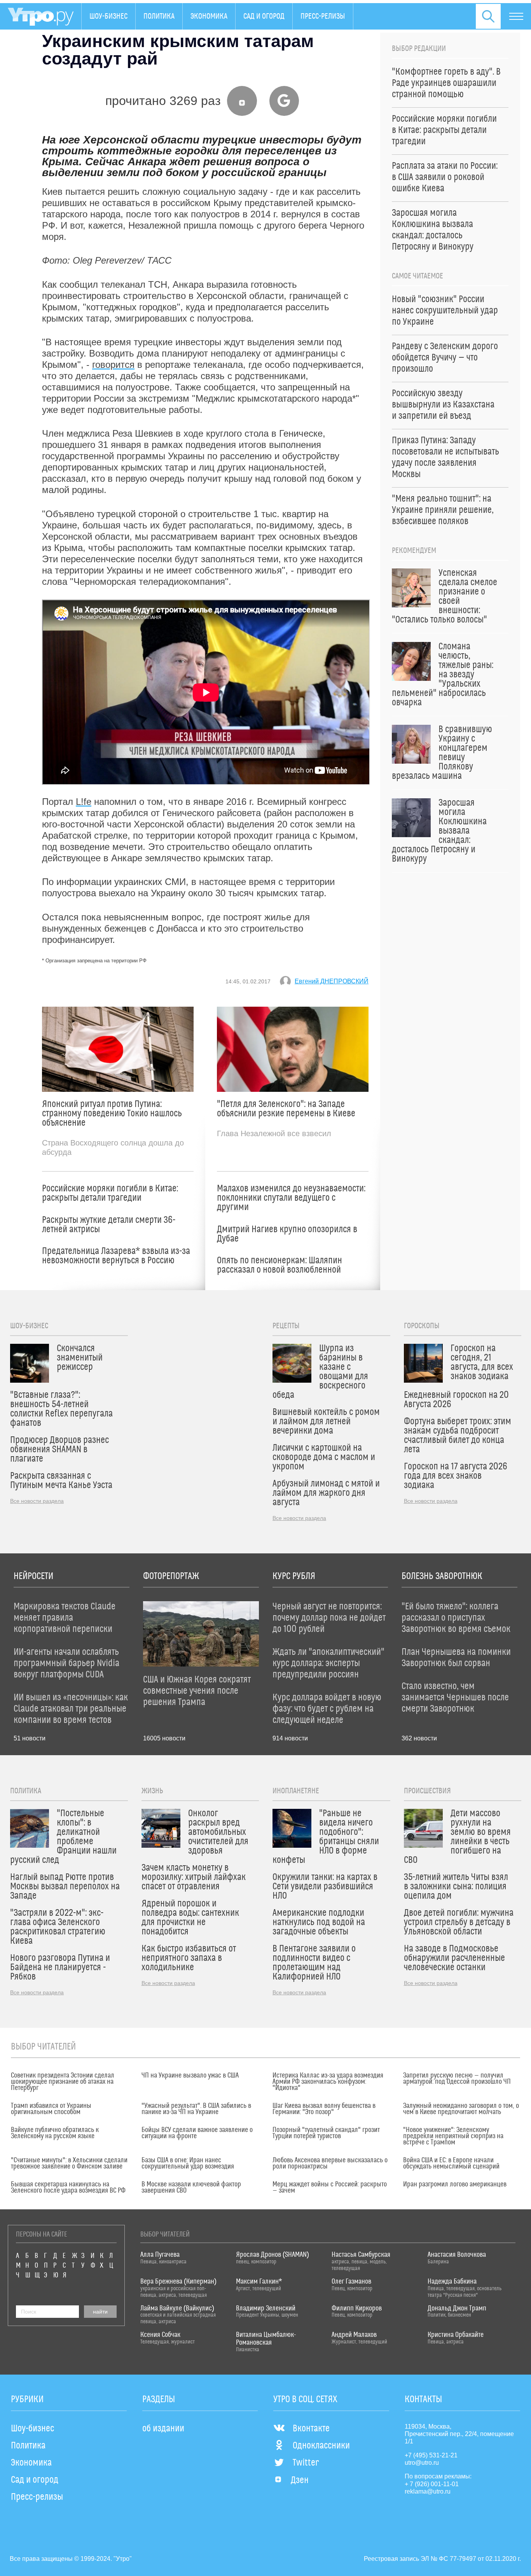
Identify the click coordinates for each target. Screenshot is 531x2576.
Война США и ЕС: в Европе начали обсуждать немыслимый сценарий (451, 2163)
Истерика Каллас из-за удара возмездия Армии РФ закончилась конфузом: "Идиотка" (328, 2082)
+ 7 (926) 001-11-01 (432, 2484)
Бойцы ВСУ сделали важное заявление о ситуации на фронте (197, 2133)
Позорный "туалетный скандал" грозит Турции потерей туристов (326, 2133)
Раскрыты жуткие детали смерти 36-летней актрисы (109, 1225)
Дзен (300, 2480)
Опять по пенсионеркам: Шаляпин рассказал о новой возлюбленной (279, 1265)
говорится (113, 365)
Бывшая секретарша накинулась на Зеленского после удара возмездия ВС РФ (68, 2188)
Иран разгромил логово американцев (455, 2184)
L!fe (84, 802)
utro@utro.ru (422, 2463)
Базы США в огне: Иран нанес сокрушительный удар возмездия (188, 2163)
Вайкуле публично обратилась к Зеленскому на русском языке (55, 2133)
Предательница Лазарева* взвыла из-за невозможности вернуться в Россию (116, 1256)
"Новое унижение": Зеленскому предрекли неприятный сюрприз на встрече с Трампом (453, 2136)
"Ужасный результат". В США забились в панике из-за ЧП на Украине (196, 2109)
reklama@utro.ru (428, 2491)
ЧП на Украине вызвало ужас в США (190, 2076)
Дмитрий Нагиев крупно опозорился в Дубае (287, 1234)
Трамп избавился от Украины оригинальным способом (51, 2109)
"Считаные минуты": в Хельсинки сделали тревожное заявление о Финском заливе (69, 2163)
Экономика (209, 16)
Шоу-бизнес (108, 16)
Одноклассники (321, 2446)
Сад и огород (264, 16)
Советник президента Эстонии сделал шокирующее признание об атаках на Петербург (63, 2082)
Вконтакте (311, 2429)
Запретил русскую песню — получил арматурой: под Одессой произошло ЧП (457, 2079)
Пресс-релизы (323, 16)
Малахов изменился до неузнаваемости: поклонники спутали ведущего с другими (291, 1198)
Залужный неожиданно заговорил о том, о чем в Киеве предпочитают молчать (461, 2109)
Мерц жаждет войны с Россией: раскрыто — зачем (330, 2188)
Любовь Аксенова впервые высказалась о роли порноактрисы (330, 2163)
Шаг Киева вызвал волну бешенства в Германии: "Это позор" (324, 2109)
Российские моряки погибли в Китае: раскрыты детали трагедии (110, 1193)
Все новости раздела (37, 1501)
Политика (159, 16)
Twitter (306, 2463)
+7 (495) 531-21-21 (431, 2455)
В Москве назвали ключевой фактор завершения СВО (191, 2188)
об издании (163, 2429)
